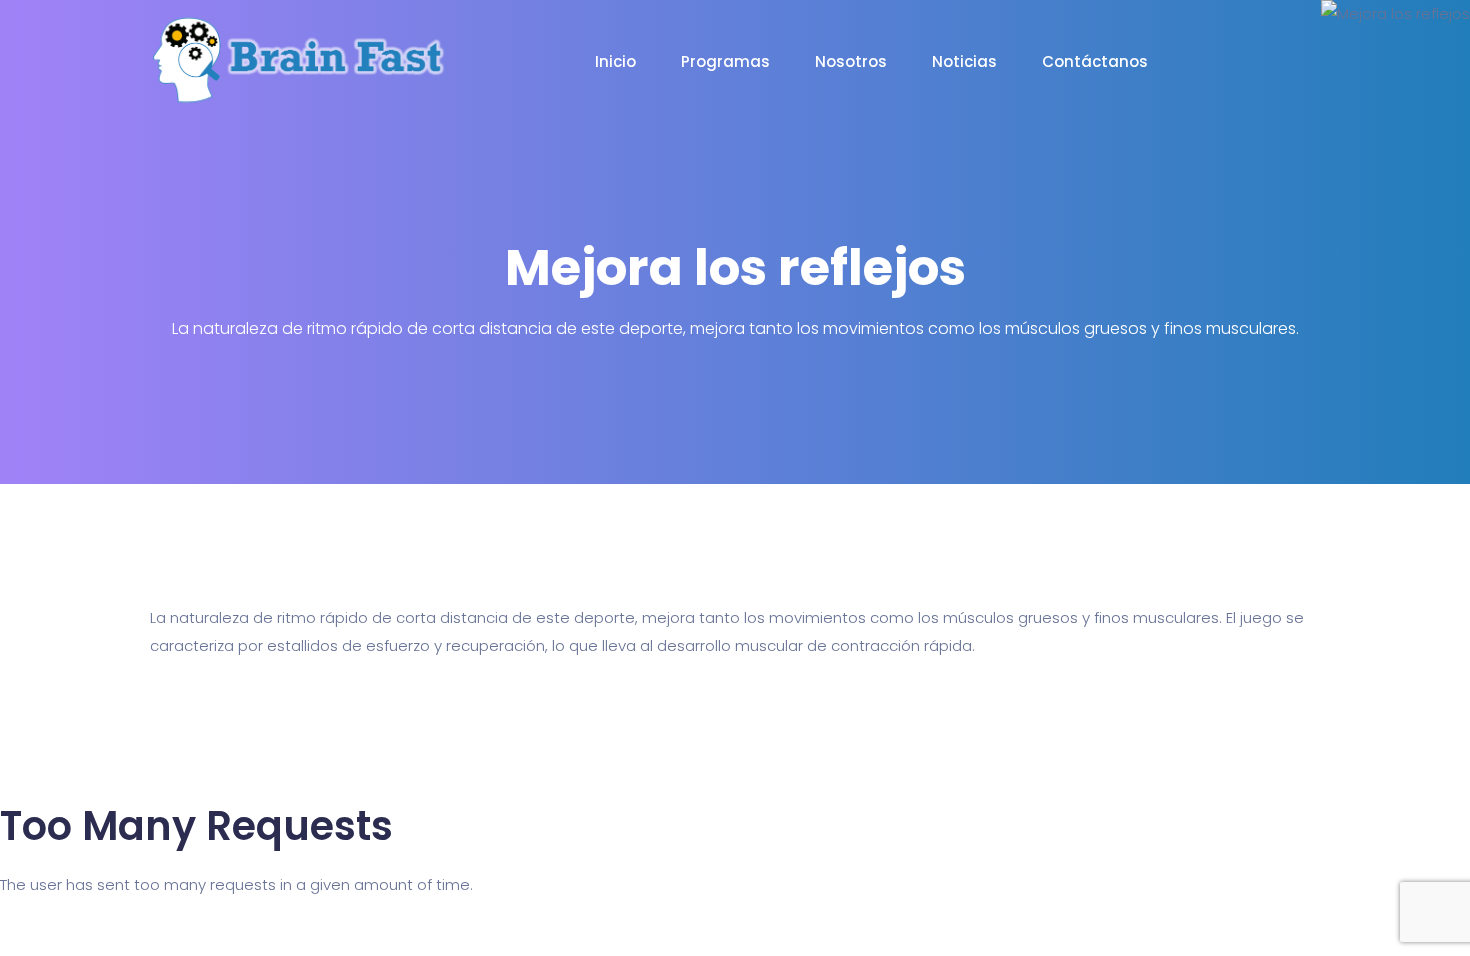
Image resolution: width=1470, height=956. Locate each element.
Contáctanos (1095, 61)
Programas (725, 61)
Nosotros (851, 61)
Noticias (964, 61)
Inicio (615, 61)
